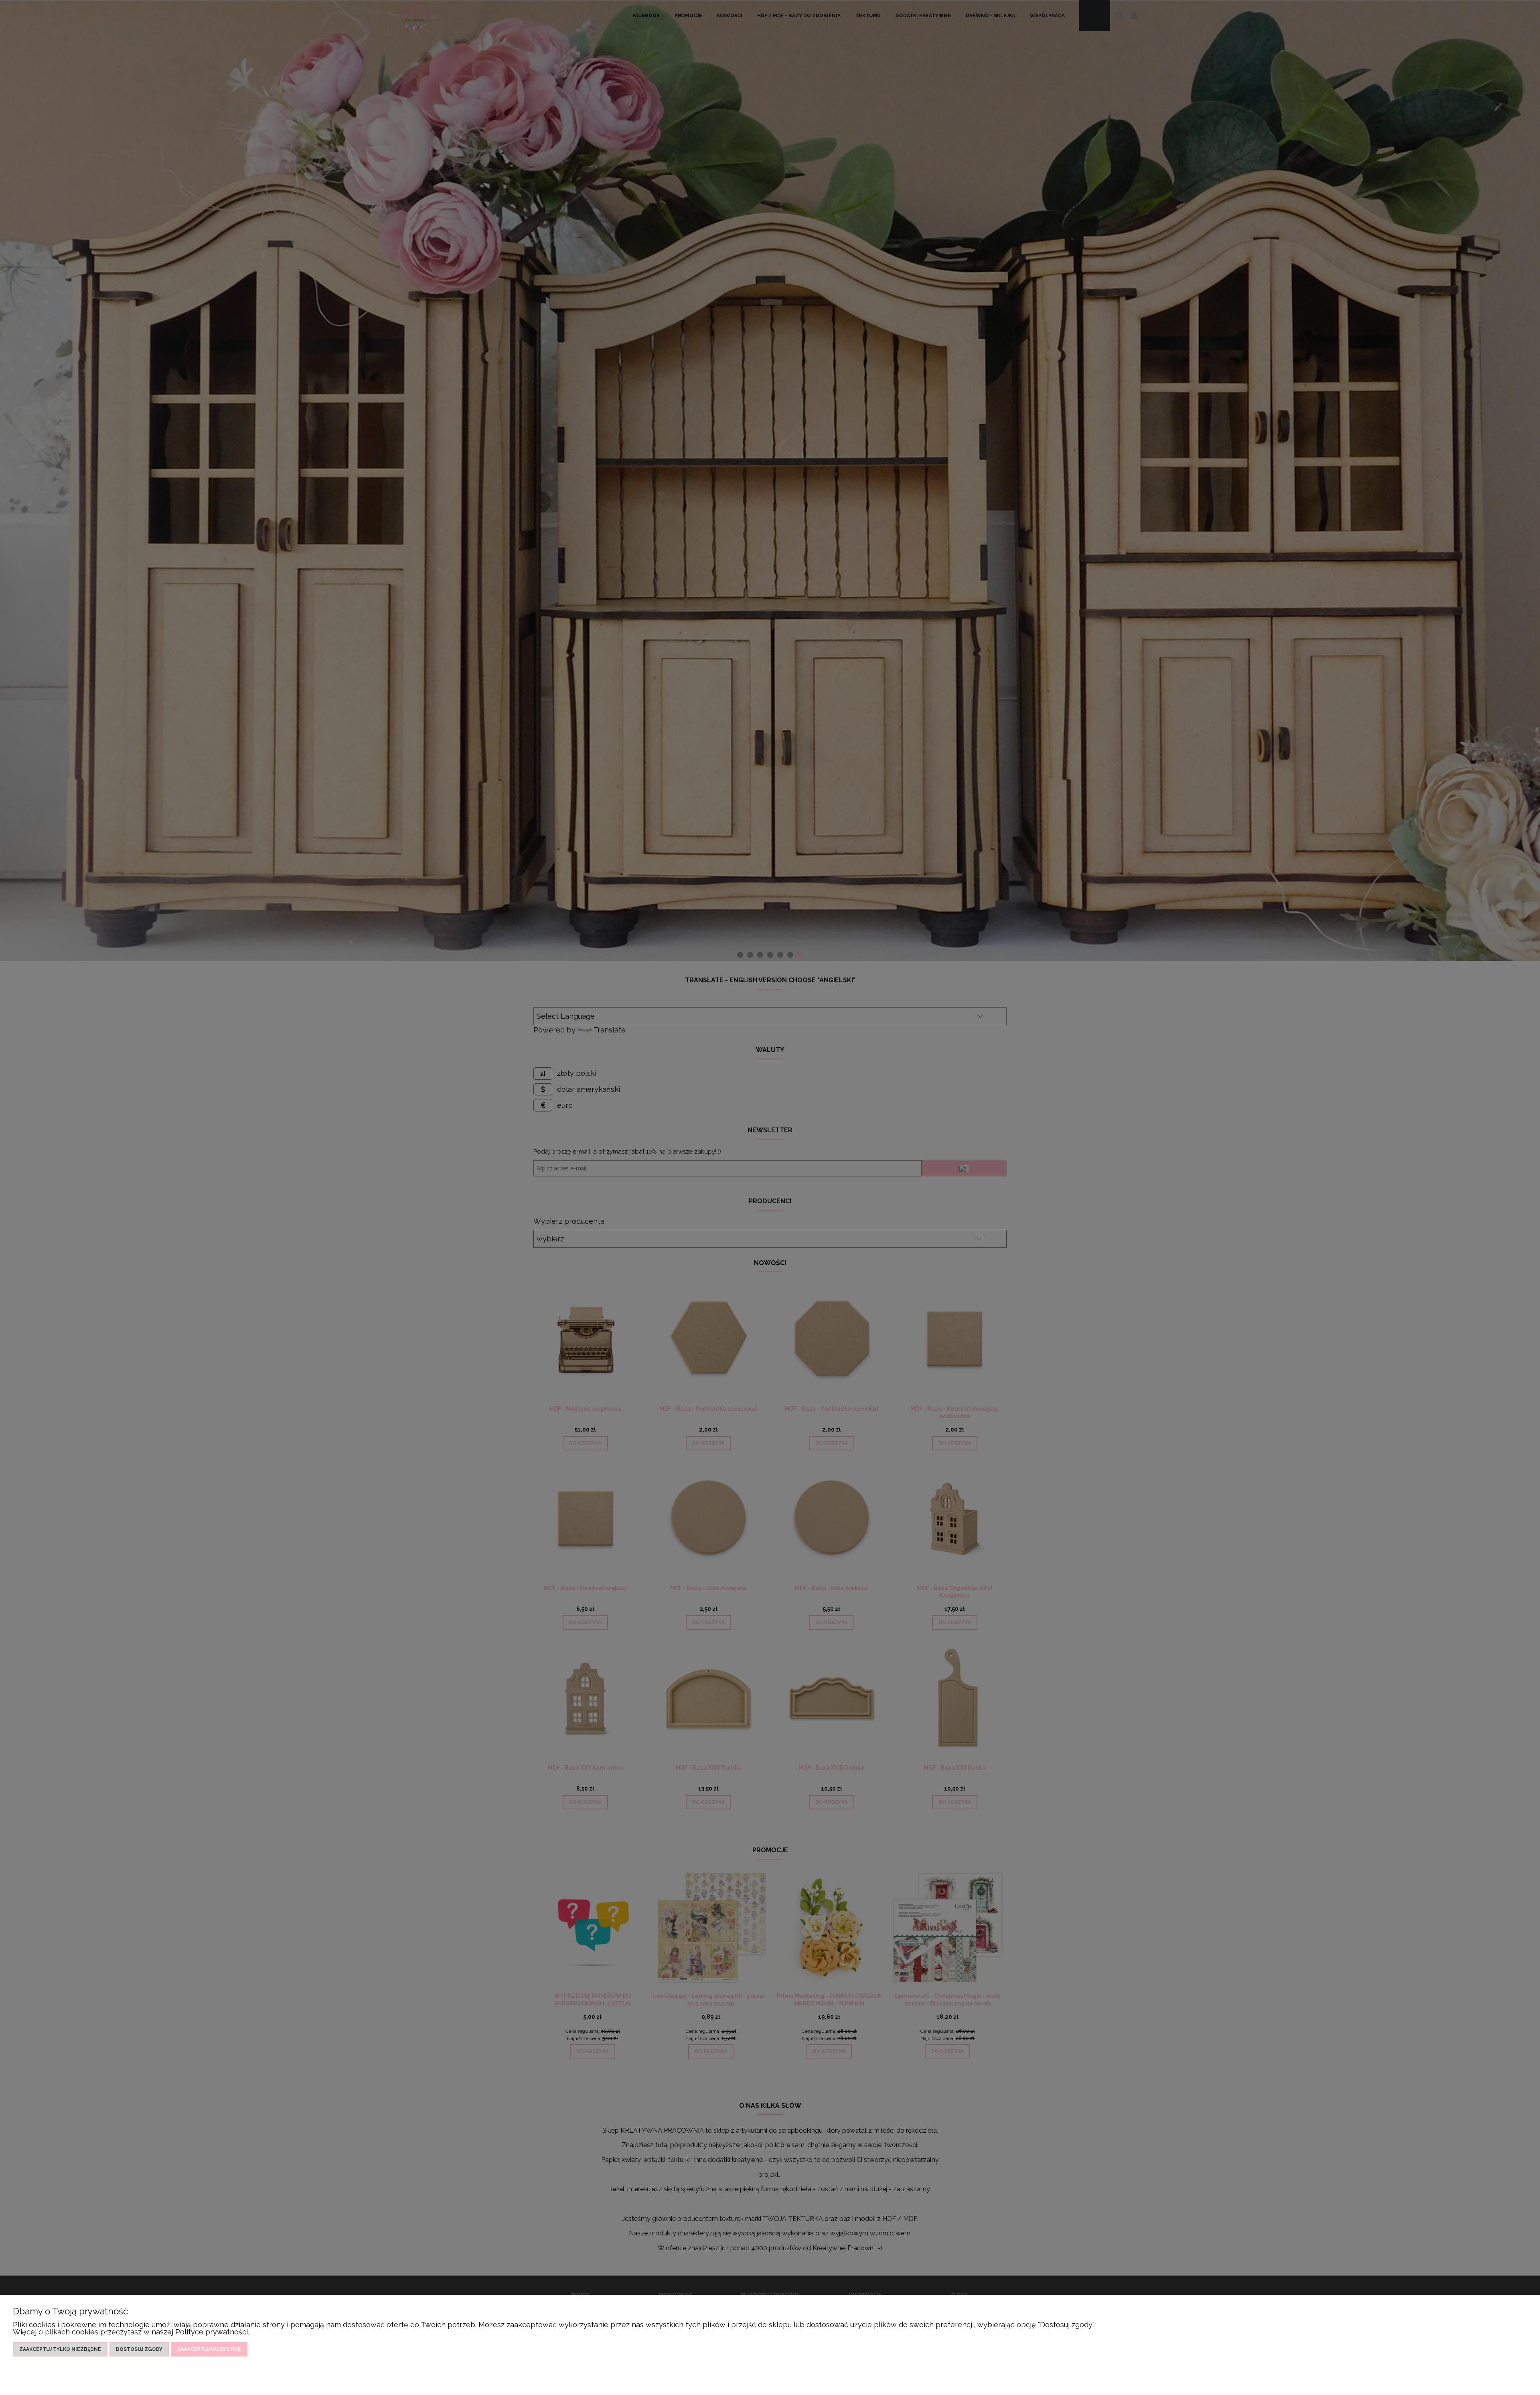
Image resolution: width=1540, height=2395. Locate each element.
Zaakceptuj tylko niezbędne (60, 2349)
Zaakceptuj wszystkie (209, 2349)
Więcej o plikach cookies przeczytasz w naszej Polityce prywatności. (131, 2332)
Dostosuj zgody (139, 2349)
